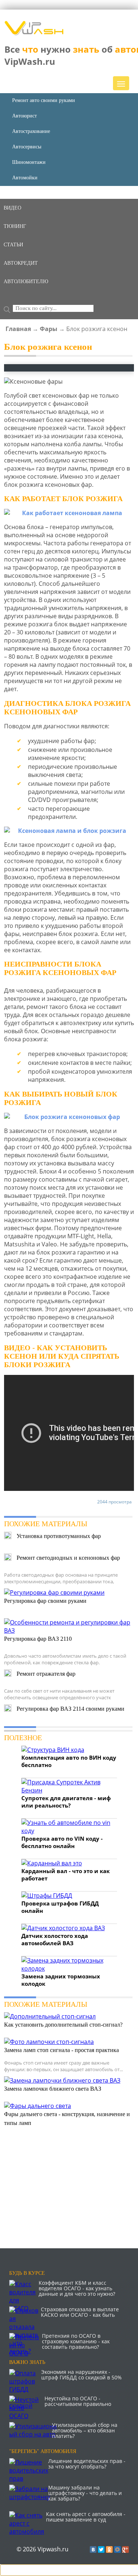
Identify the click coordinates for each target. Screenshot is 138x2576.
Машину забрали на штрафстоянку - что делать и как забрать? (85, 2493)
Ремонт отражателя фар (46, 1674)
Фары (49, 329)
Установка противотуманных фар (59, 1536)
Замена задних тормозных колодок (61, 1980)
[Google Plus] (125, 2549)
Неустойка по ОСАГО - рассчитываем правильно (78, 2401)
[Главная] (34, 33)
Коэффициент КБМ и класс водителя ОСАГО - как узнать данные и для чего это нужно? (77, 2288)
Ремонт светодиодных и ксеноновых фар (68, 1558)
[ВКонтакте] (93, 2549)
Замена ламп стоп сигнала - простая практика (61, 2050)
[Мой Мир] (117, 2549)
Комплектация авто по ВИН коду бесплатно (69, 1761)
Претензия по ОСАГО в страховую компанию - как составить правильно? (76, 2341)
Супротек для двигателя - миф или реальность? (66, 1802)
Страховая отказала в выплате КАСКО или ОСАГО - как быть (80, 2312)
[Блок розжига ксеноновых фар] (69, 1117)
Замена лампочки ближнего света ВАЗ (53, 2089)
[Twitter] (101, 2549)
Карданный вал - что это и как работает (66, 1875)
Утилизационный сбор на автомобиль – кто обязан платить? (85, 2430)
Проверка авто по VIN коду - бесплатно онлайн (62, 1842)
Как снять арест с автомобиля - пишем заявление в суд (86, 2517)
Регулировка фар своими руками (45, 1601)
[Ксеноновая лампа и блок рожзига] (69, 831)
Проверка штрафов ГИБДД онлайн (60, 1907)
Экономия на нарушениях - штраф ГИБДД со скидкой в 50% (82, 2375)
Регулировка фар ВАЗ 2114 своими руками (70, 1709)
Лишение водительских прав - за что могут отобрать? (87, 2464)
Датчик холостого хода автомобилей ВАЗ (55, 1939)
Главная (18, 329)
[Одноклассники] (109, 2549)
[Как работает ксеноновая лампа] (69, 513)
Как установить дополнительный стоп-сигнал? (63, 2025)
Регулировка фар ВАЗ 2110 (38, 1639)
